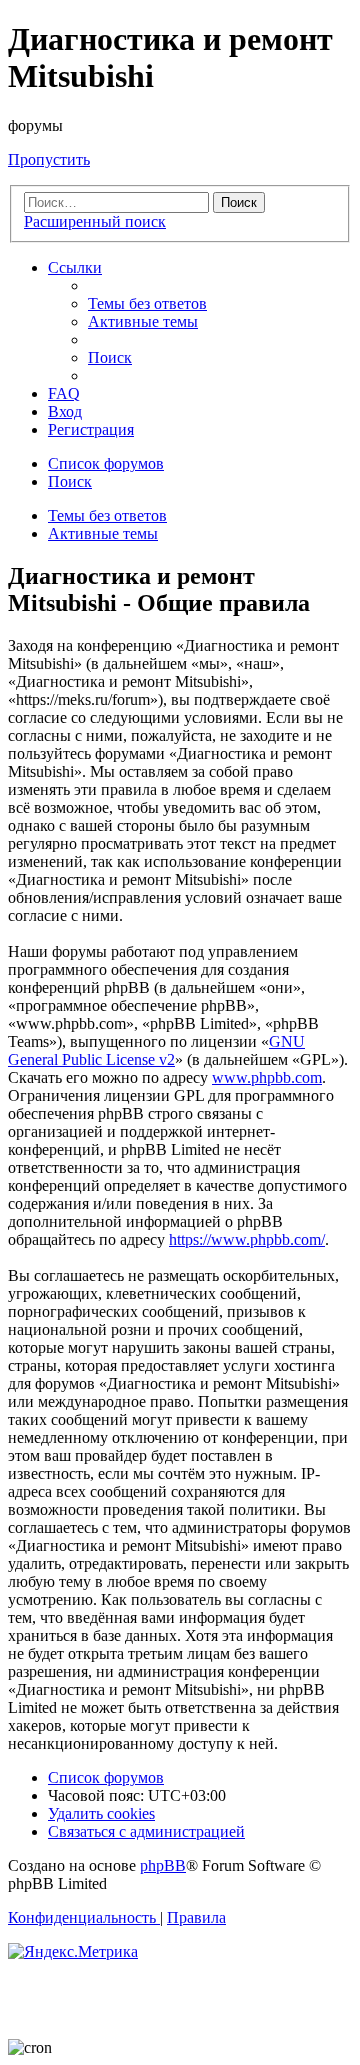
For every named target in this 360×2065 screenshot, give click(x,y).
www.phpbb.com (267, 1077)
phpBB (163, 1865)
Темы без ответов (107, 515)
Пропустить (49, 159)
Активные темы (103, 533)
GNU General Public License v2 (156, 1050)
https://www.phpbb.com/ (247, 1239)
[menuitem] (147, 303)
